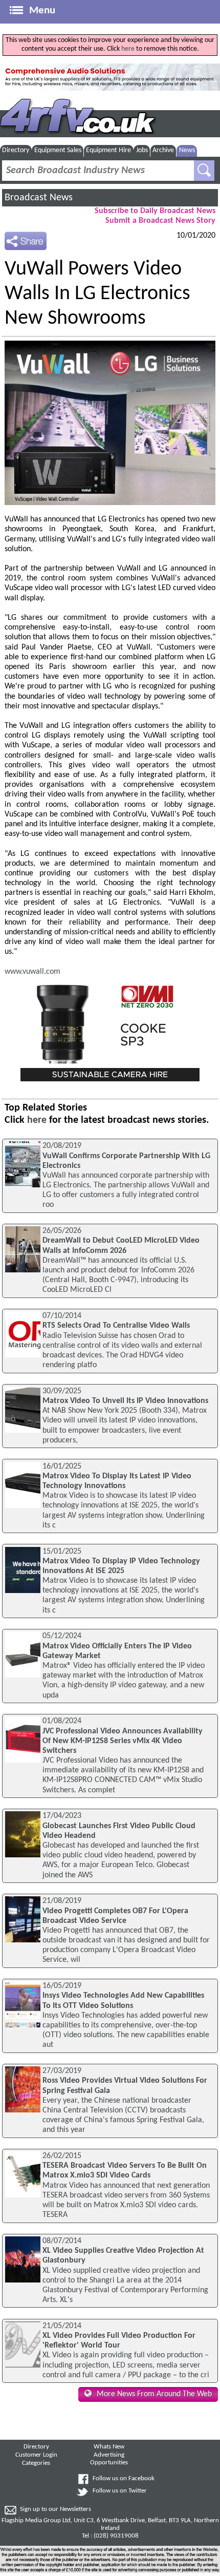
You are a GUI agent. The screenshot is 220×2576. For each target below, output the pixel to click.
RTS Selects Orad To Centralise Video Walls (116, 1326)
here (128, 49)
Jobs (142, 150)
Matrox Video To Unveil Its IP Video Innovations (125, 1401)
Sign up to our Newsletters (56, 2509)
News (187, 150)
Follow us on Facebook (124, 2479)
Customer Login (36, 2455)
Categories (36, 2463)
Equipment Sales (58, 150)
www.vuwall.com (32, 972)
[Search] (204, 171)
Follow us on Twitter (120, 2491)
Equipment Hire (108, 150)
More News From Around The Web (154, 2394)
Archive (163, 150)
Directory (16, 150)
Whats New (109, 2447)
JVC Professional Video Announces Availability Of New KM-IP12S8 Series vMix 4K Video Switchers (123, 1741)
